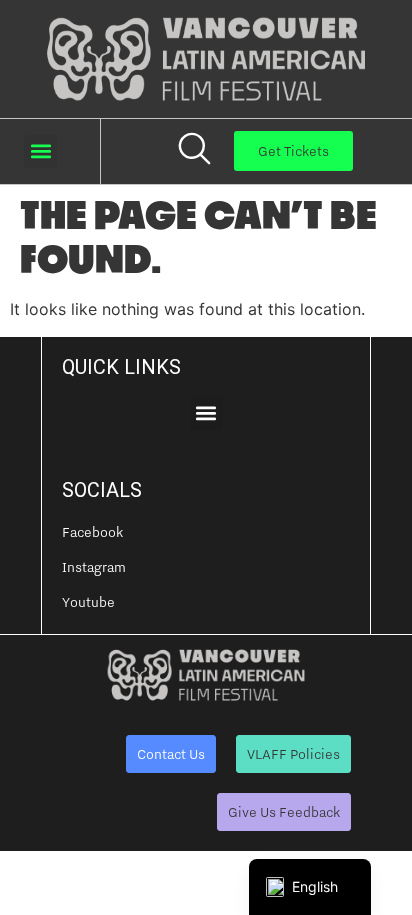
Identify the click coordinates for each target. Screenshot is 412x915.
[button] (40, 151)
